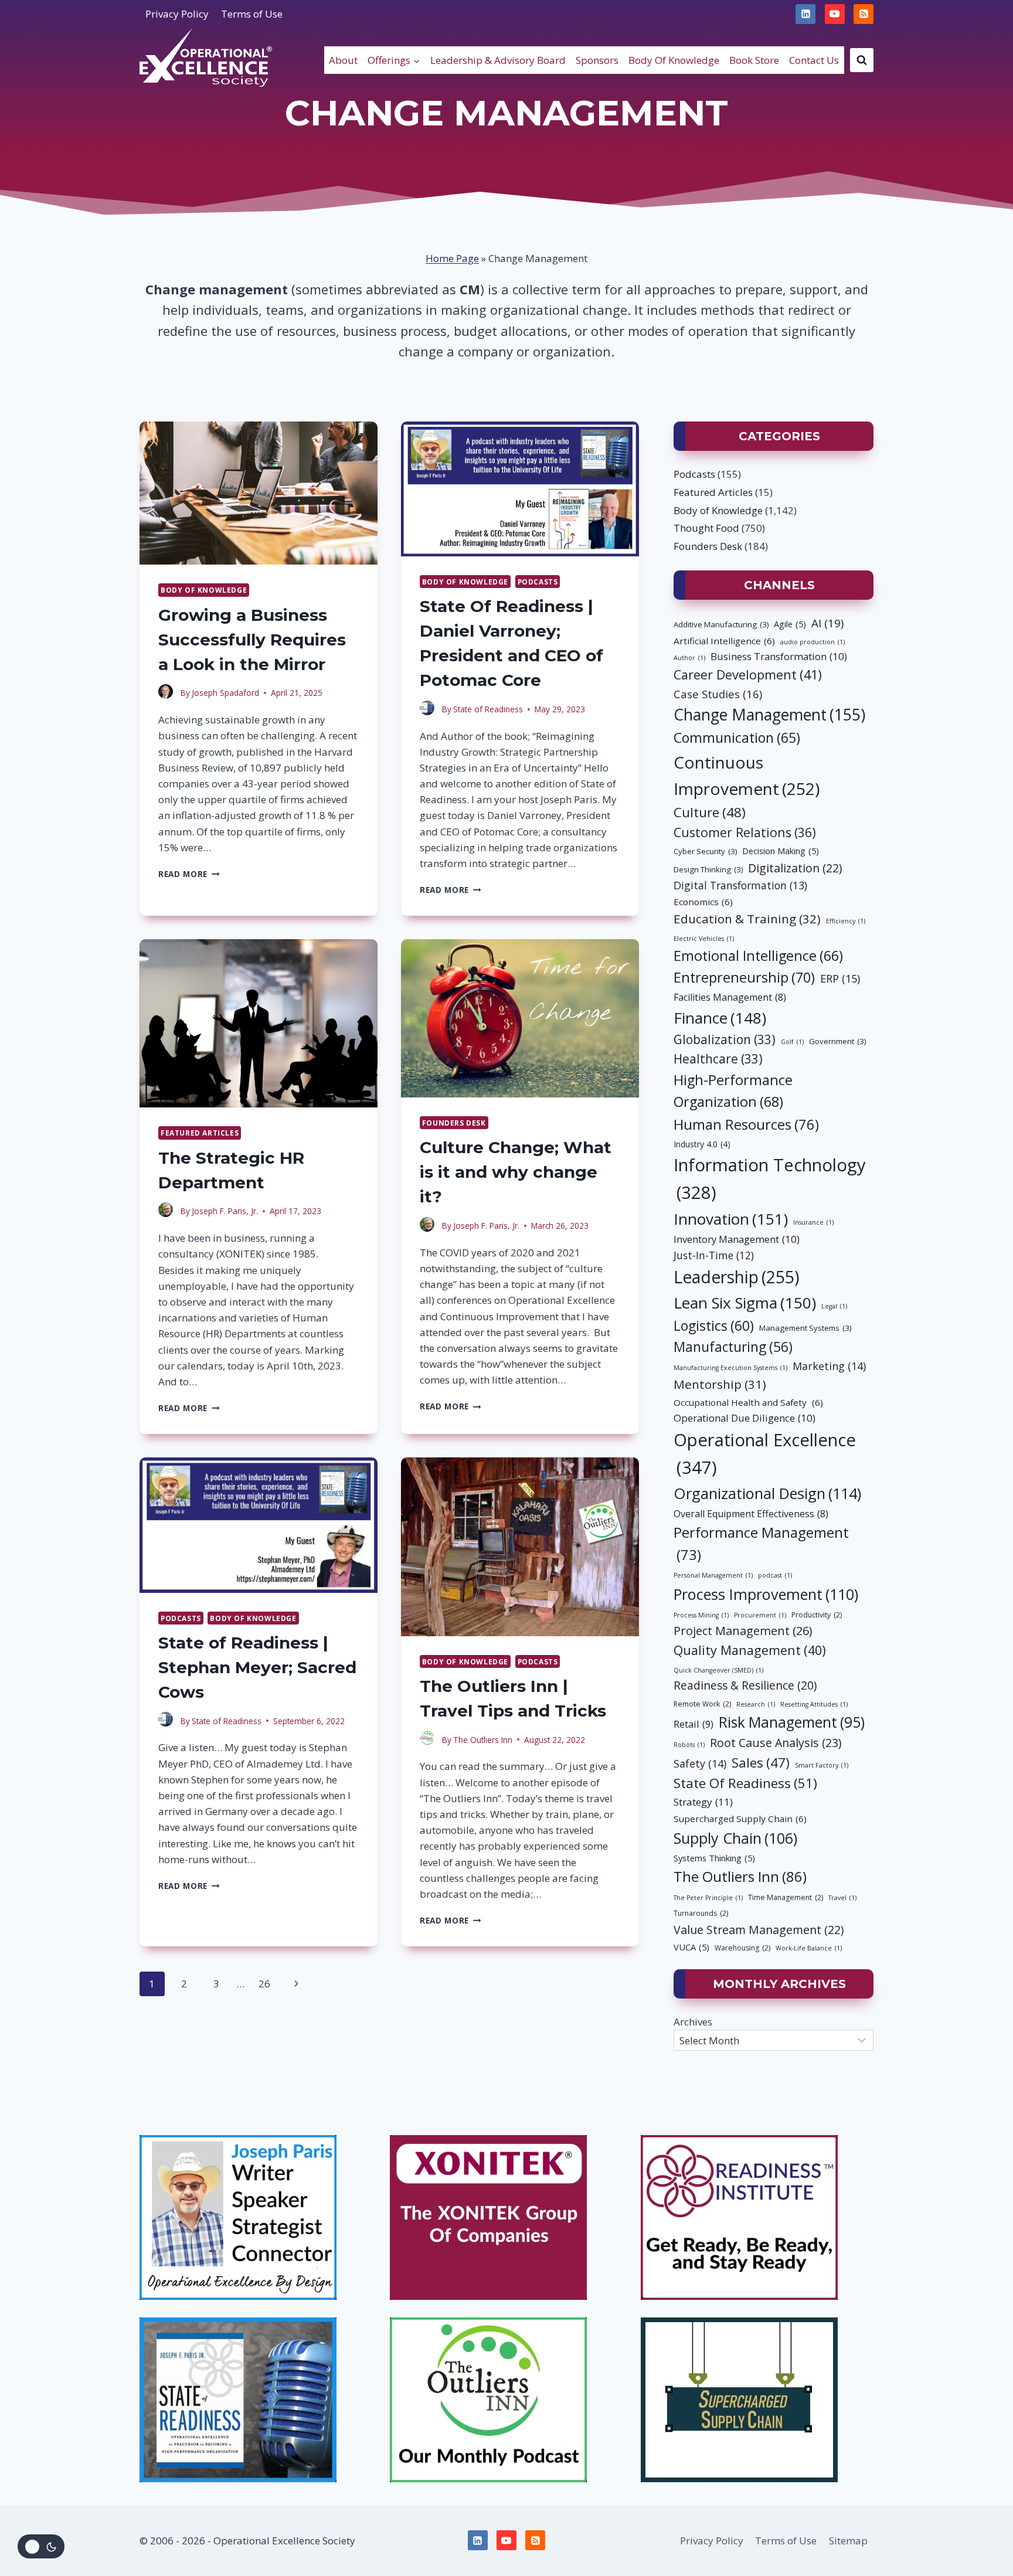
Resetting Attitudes (814, 1704)
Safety (700, 1763)
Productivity (817, 1615)
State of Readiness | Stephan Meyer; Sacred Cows (257, 1667)
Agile (790, 624)
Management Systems (805, 1328)
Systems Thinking (714, 1858)
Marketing (829, 1366)
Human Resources (746, 1124)
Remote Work (702, 1704)
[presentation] (259, 493)
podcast (775, 1575)
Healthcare (718, 1059)
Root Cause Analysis (776, 1743)
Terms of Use (252, 14)
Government (837, 1041)
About (343, 60)
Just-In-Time (714, 1255)
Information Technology (770, 1179)
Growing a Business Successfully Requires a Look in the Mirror (252, 640)
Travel (842, 1898)
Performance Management (761, 1544)
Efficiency (846, 921)
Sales (761, 1762)
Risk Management (792, 1722)
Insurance (813, 1222)
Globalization (725, 1039)
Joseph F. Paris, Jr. (225, 1211)
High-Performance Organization (733, 1091)
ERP (840, 978)
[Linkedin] (805, 14)
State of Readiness (488, 709)
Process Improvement (766, 1594)
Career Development (748, 674)
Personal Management (713, 1575)
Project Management (743, 1631)
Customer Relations (745, 832)
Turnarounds (701, 1913)
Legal (834, 1306)
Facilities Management (730, 997)
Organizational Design (767, 1493)
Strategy (703, 1802)
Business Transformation (779, 656)
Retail (694, 1724)
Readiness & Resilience (745, 1685)
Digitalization (795, 868)
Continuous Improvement (747, 775)
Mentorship (720, 1384)
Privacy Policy (177, 14)
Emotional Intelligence (758, 956)
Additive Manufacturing (721, 624)
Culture (710, 812)
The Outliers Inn (483, 1740)
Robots (689, 1745)
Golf (792, 1042)
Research (756, 1704)
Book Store (754, 60)
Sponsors (597, 60)
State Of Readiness (745, 1783)
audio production (813, 642)
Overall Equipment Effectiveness (751, 1514)
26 (264, 1984)
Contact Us (814, 60)
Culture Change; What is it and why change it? (516, 1172)
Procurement (760, 1615)
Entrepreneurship (744, 977)
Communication (737, 738)
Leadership (737, 1277)
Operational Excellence (765, 1454)
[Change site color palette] (41, 2546)
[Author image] (167, 693)
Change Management (769, 715)
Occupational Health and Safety (748, 1402)
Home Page (452, 258)
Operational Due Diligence (745, 1418)
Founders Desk (454, 1123)
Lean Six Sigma (745, 1303)
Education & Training (747, 919)
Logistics (714, 1326)
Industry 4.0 (702, 1144)
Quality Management (750, 1650)
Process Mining (701, 1615)
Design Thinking (708, 869)
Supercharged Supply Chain (740, 1819)
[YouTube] (835, 14)
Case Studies (718, 694)
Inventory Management (737, 1239)
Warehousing (742, 1948)
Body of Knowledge (204, 590)
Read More (189, 874)
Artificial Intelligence (724, 641)
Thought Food (706, 528)
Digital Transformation (740, 885)
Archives (693, 2022)
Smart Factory (822, 1765)
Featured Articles (200, 1133)
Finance (720, 1018)
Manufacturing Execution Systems (730, 1368)
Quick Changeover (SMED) (718, 1670)
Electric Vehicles (704, 939)
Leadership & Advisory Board (498, 60)
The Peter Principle (708, 1898)
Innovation (731, 1219)
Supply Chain (735, 1838)
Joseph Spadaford (225, 693)
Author (689, 658)
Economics (703, 902)
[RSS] (864, 14)
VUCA (691, 1947)
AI (827, 623)
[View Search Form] (862, 60)
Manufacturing (733, 1347)
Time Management (786, 1897)
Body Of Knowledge (674, 60)
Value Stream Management (759, 1930)
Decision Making (781, 851)
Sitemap (848, 2541)
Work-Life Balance (809, 1948)
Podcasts (538, 582)
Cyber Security (705, 851)
